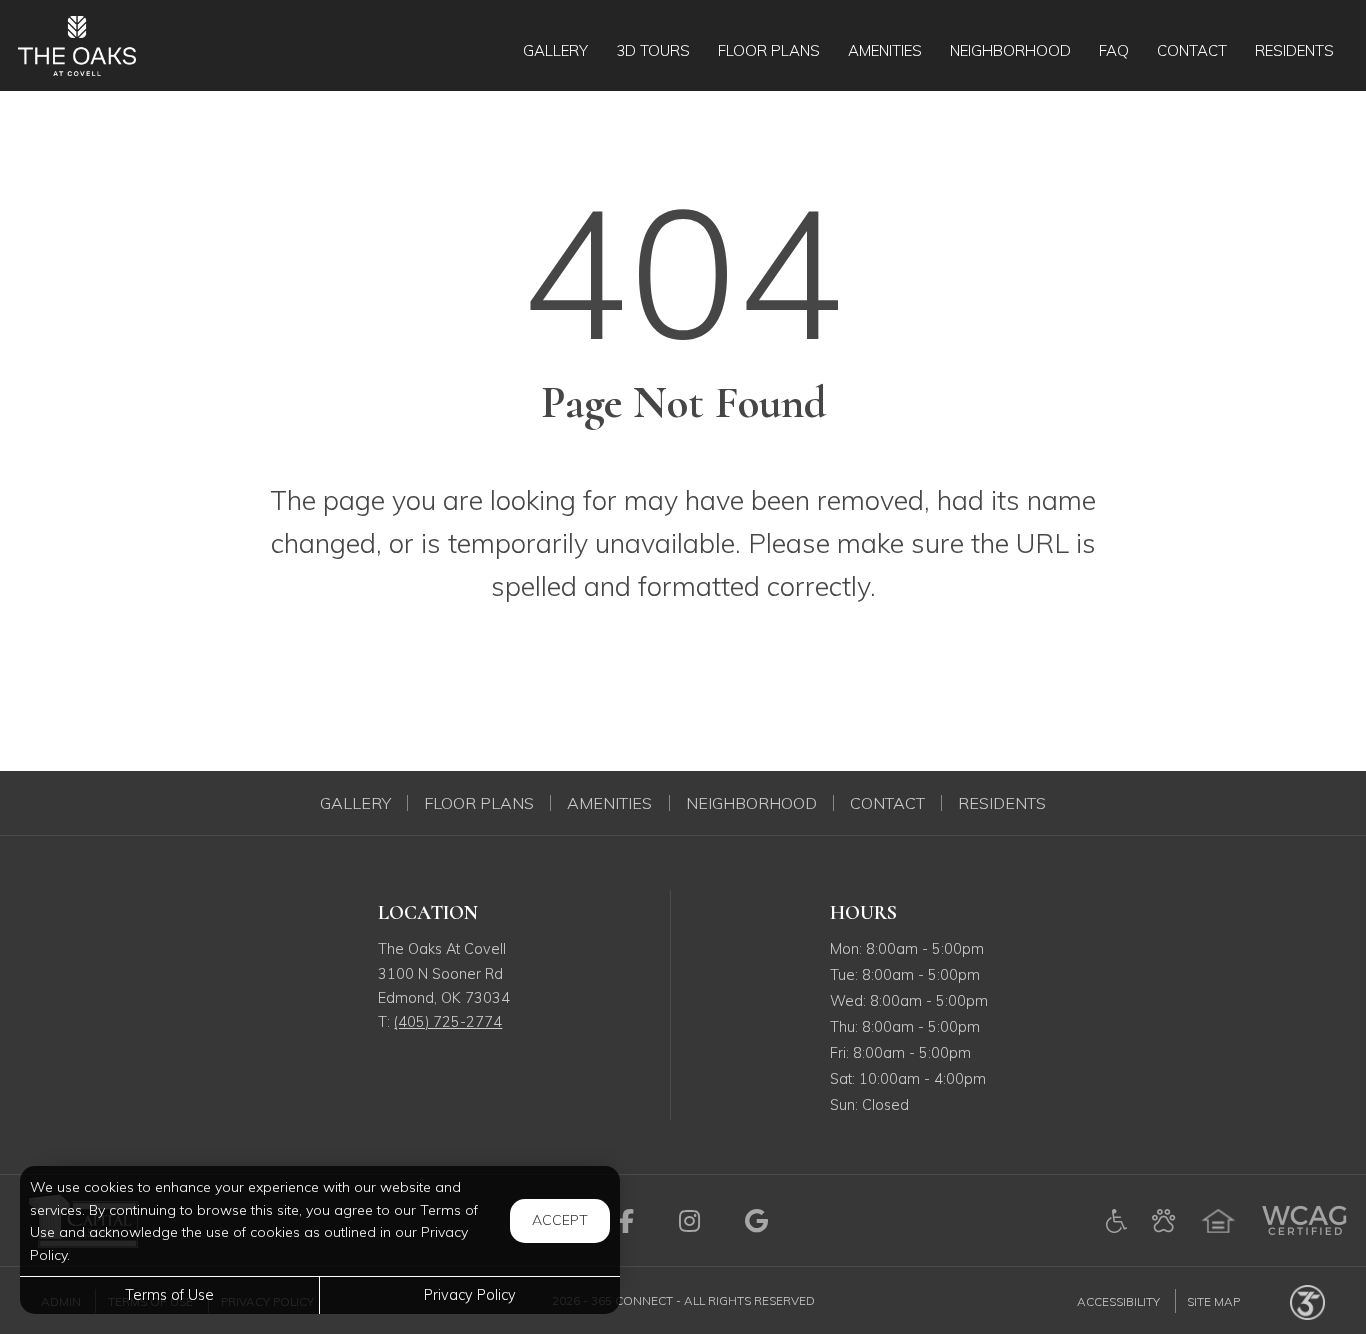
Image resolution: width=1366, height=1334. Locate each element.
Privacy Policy (470, 1295)
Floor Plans (479, 803)
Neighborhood (751, 803)
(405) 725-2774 (448, 1022)
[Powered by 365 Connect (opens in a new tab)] (1307, 1300)
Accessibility (1118, 1300)
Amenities (609, 803)
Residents (1002, 803)
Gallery (355, 803)
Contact (887, 803)
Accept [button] (560, 1220)
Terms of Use (169, 1295)
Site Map (1213, 1300)
